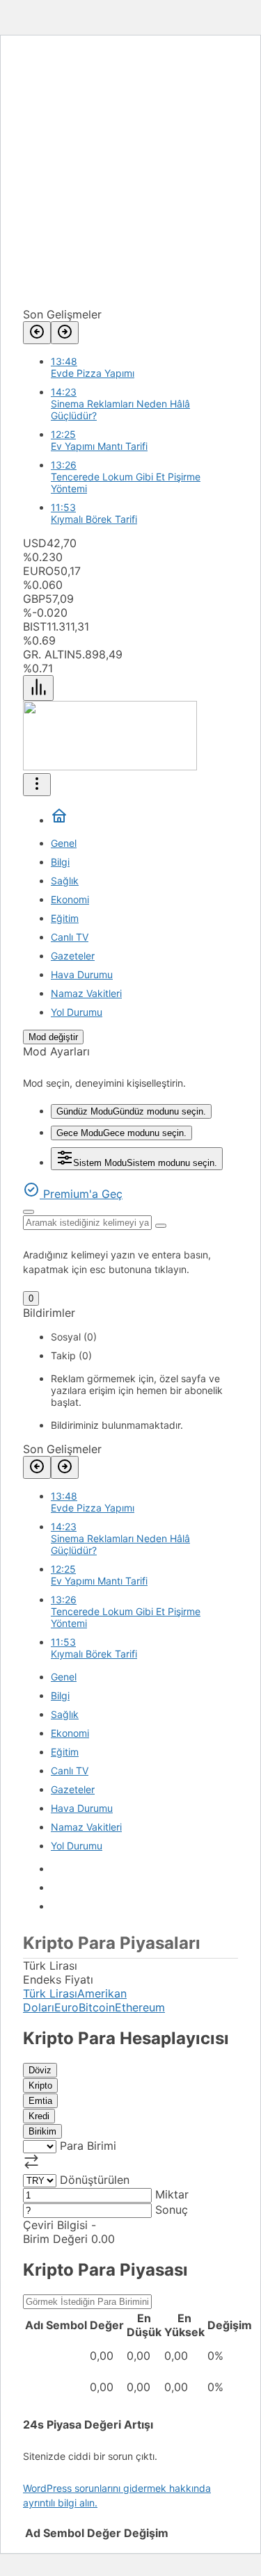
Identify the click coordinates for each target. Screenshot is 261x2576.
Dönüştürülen (95, 2180)
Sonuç (172, 2210)
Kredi (39, 2116)
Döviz (40, 2070)
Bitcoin (97, 2007)
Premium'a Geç (81, 1194)
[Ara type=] (161, 1226)
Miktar (172, 2194)
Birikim (42, 2131)
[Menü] (38, 688)
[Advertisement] (130, 177)
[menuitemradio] (131, 1111)
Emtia (40, 2101)
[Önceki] (37, 333)
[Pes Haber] (110, 766)
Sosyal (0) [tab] (74, 1337)
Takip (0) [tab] (71, 1355)
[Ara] (29, 1212)
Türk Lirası (50, 1993)
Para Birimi (88, 2146)
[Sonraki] (65, 333)
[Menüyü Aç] (37, 785)
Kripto (40, 2085)
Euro (66, 2007)
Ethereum (140, 2007)
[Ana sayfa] (59, 820)
